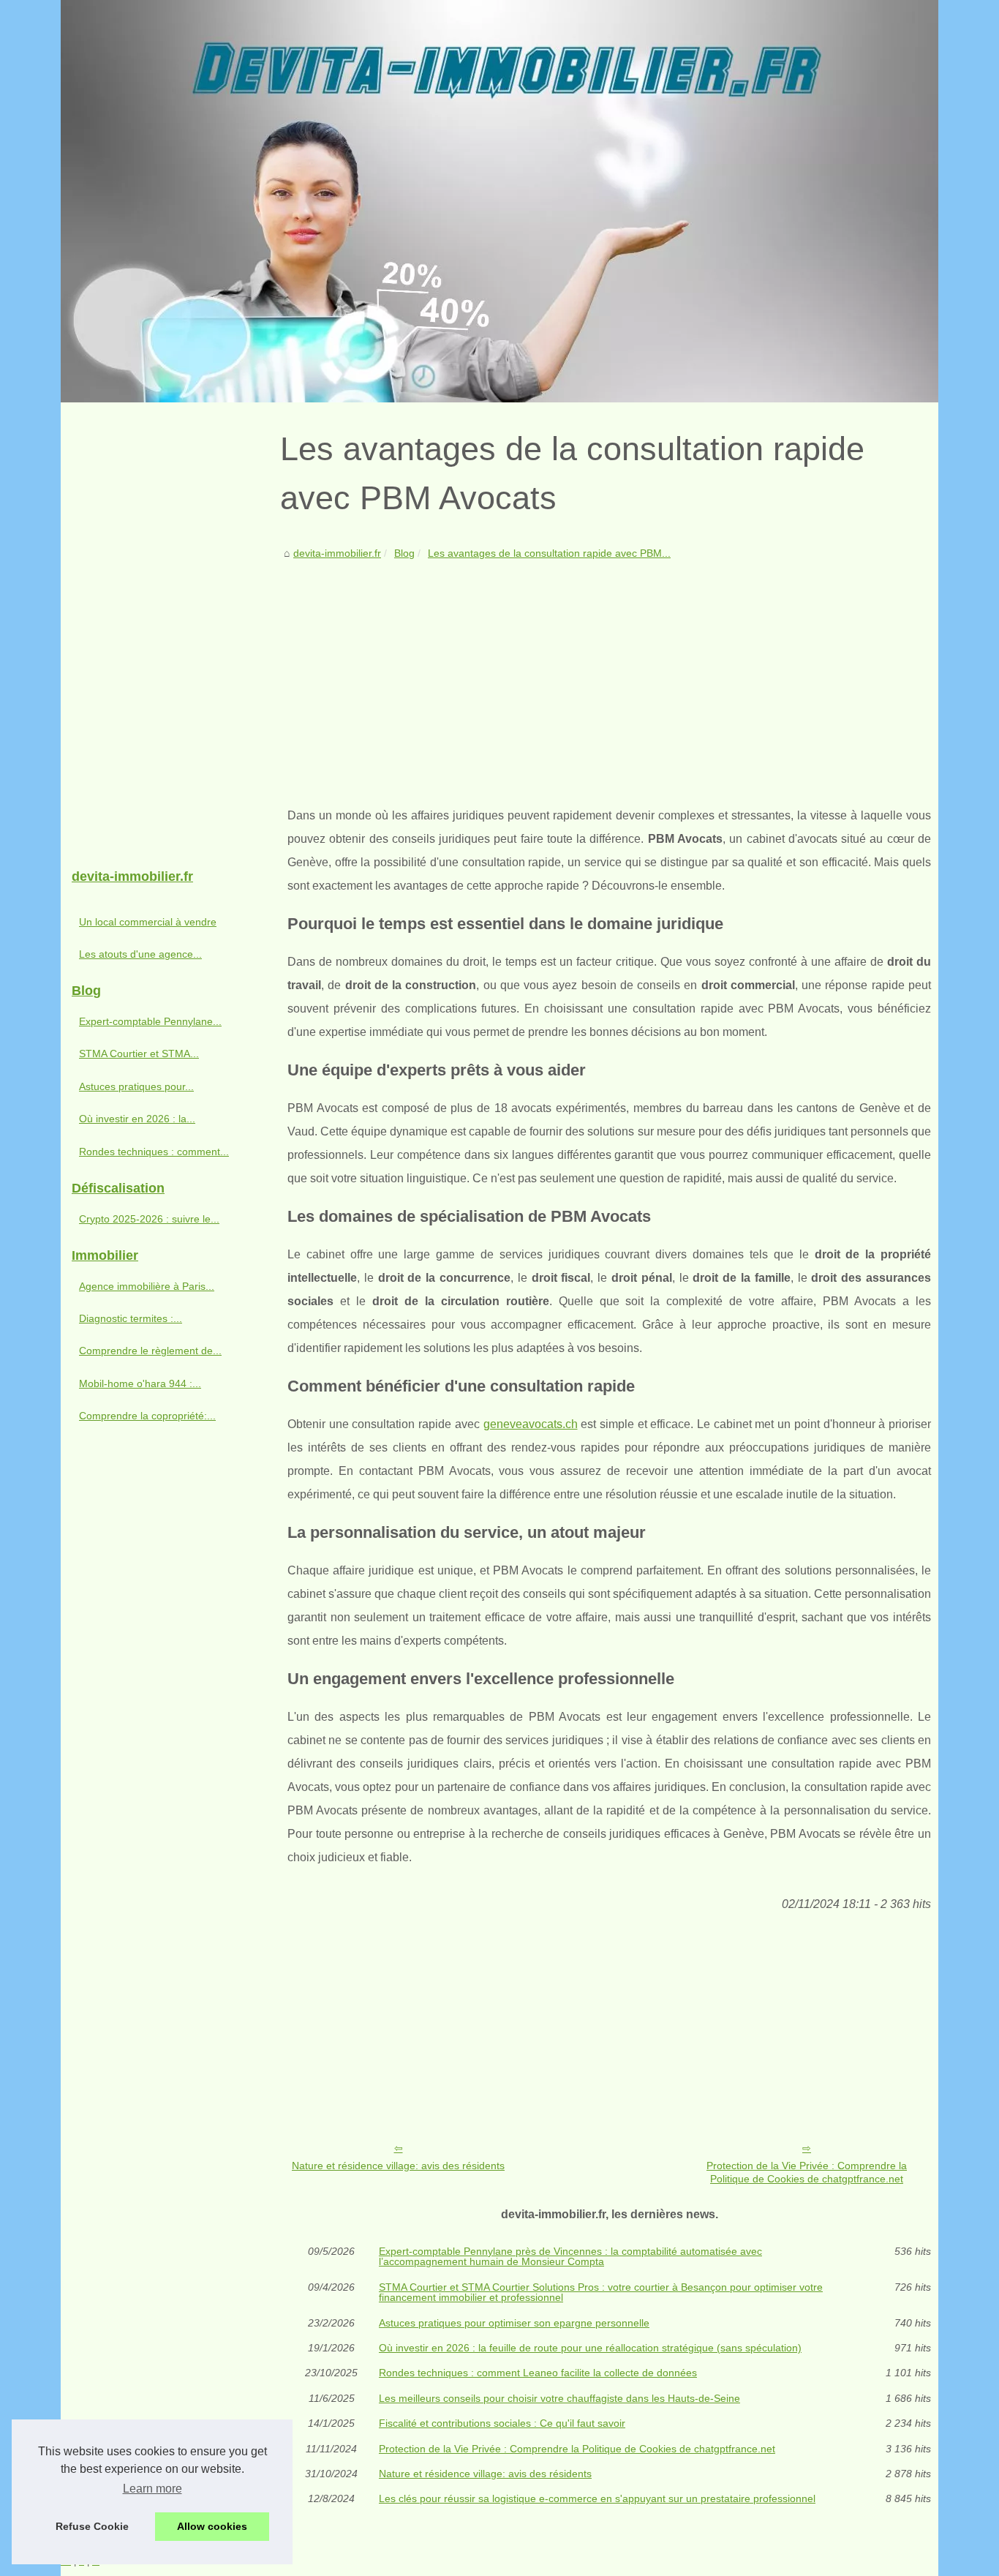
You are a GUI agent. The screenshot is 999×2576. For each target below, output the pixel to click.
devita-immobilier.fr (337, 553)
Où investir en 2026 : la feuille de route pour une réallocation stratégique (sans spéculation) (590, 2348)
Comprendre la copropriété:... (147, 1416)
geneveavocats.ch (531, 1424)
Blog (404, 553)
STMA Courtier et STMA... (139, 1054)
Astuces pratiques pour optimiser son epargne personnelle (514, 2323)
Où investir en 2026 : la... (137, 1119)
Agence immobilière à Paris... (147, 1286)
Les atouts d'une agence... (140, 954)
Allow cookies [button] (212, 2526)
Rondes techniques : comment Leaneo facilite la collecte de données (538, 2373)
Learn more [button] (152, 2489)
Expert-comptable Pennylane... (150, 1021)
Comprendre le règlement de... (150, 1351)
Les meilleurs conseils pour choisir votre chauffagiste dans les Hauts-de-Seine (559, 2398)
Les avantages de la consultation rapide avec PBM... (549, 553)
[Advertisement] (609, 672)
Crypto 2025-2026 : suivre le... (149, 1219)
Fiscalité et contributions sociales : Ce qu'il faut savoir (502, 2423)
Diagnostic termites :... (131, 1318)
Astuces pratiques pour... (136, 1086)
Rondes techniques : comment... (154, 1152)
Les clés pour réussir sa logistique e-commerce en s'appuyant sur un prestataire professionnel (597, 2498)
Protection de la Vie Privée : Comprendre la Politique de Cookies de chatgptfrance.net (807, 2173)
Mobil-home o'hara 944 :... (140, 1383)
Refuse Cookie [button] (92, 2526)
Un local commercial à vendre (148, 922)
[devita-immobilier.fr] (499, 201)
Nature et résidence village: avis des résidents (398, 2166)
